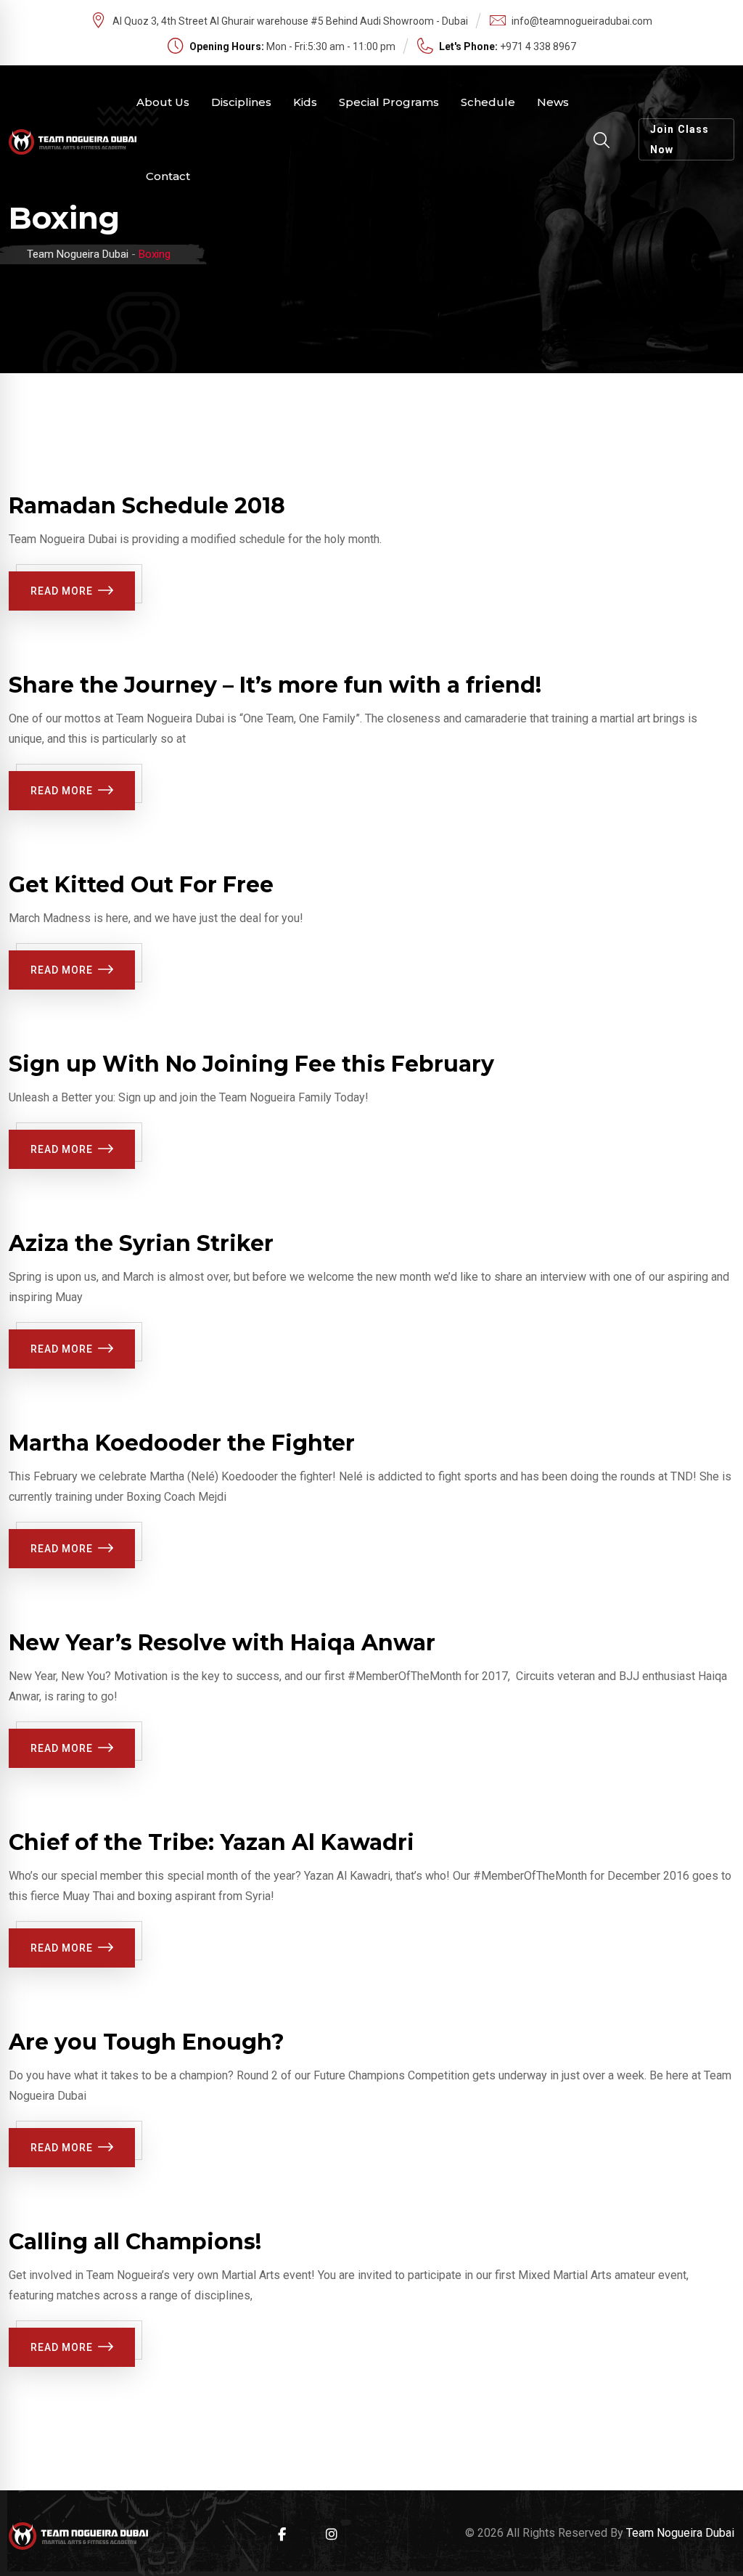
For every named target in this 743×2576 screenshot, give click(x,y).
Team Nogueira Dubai (680, 2533)
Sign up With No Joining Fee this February (251, 1064)
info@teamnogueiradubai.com (582, 21)
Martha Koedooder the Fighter (182, 1443)
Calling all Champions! (135, 2242)
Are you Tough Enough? (147, 2042)
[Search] (602, 140)
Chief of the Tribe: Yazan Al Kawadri (212, 1842)
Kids (305, 102)
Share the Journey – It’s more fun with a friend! (275, 685)
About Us (163, 102)
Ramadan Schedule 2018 (147, 506)
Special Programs (389, 102)
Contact (168, 176)
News (553, 102)
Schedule (488, 102)
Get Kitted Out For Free (141, 885)
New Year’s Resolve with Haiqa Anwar (222, 1643)
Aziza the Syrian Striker (141, 1243)
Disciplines (241, 102)
